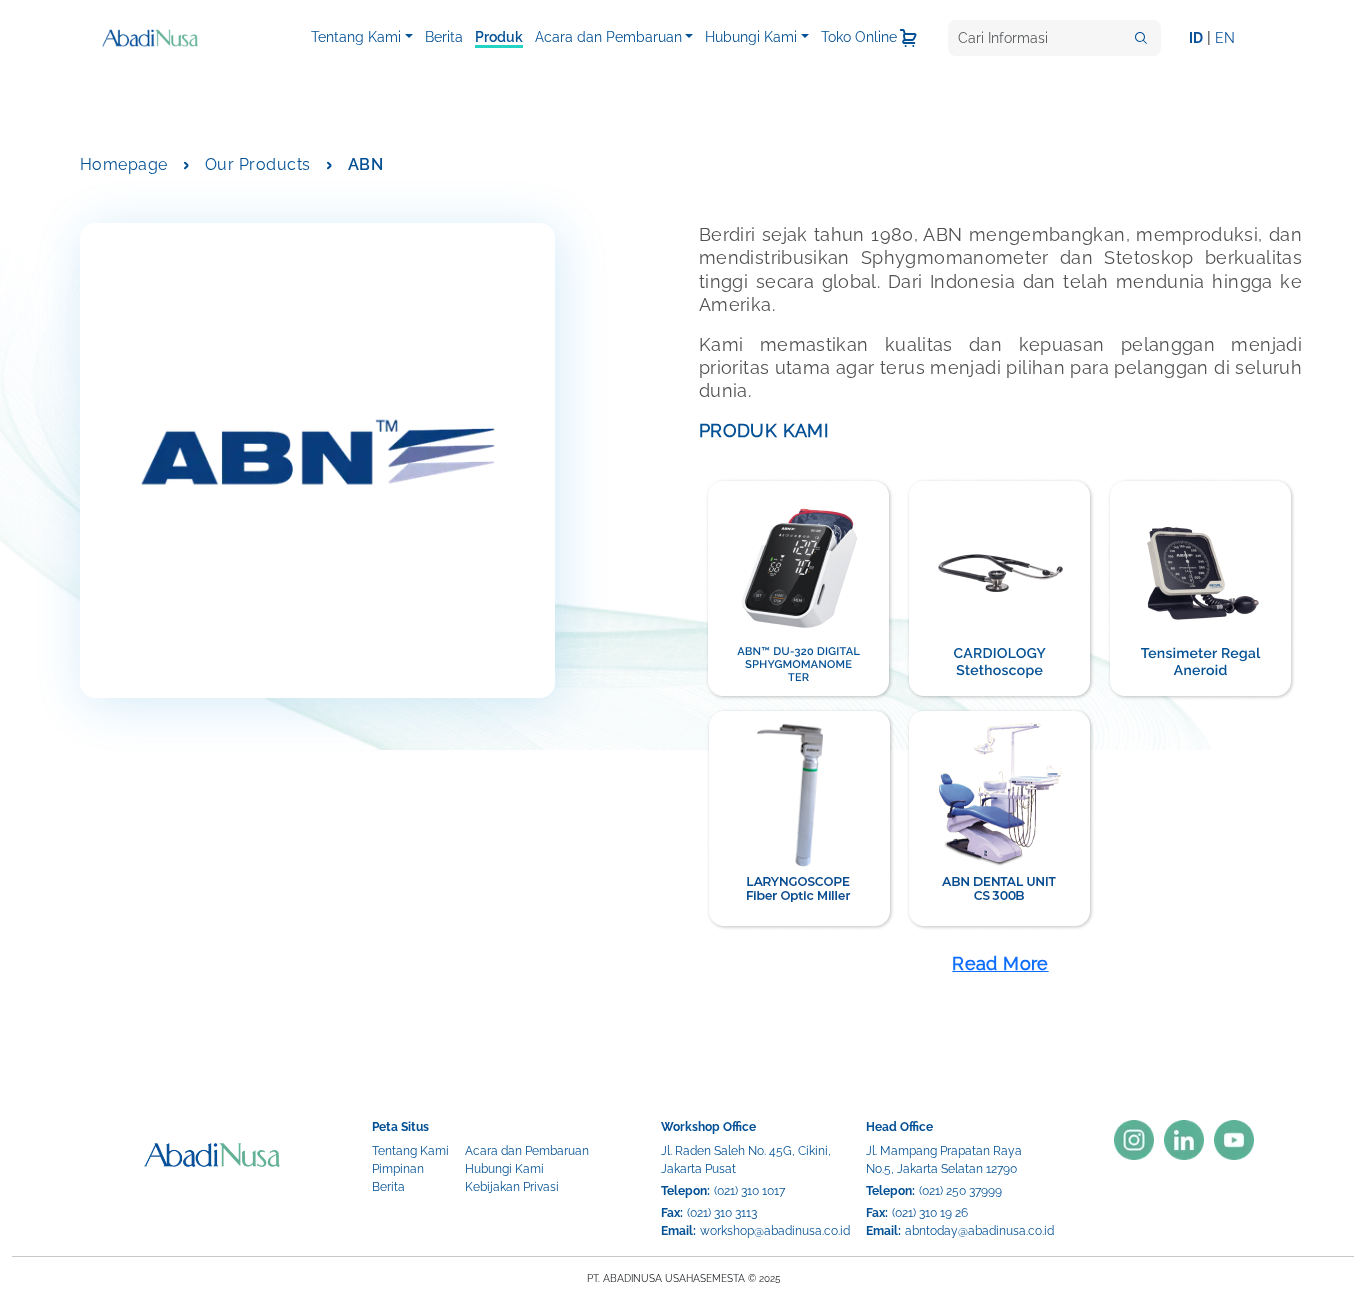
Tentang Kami (356, 37)
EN (1225, 38)
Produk (499, 37)
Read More (1000, 963)
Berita (444, 37)
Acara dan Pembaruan (608, 37)
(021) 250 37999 (960, 1191)
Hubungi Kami (751, 37)
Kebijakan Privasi (512, 1187)
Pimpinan (398, 1169)
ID (1196, 38)
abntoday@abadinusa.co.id (979, 1231)
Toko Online (859, 37)
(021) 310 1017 (749, 1191)
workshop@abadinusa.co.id (775, 1231)
